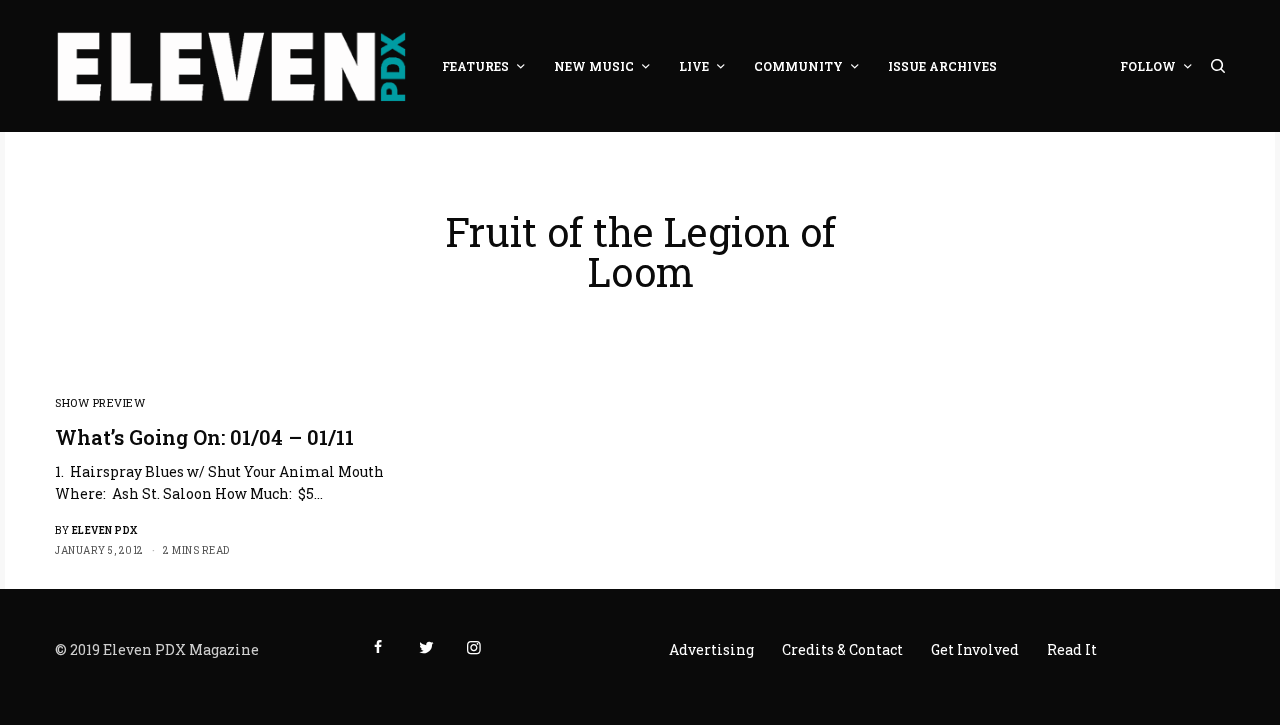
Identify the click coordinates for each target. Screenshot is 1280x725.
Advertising (711, 649)
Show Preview (100, 402)
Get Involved (975, 649)
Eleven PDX (105, 530)
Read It (1072, 649)
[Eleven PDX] (231, 66)
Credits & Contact (842, 649)
